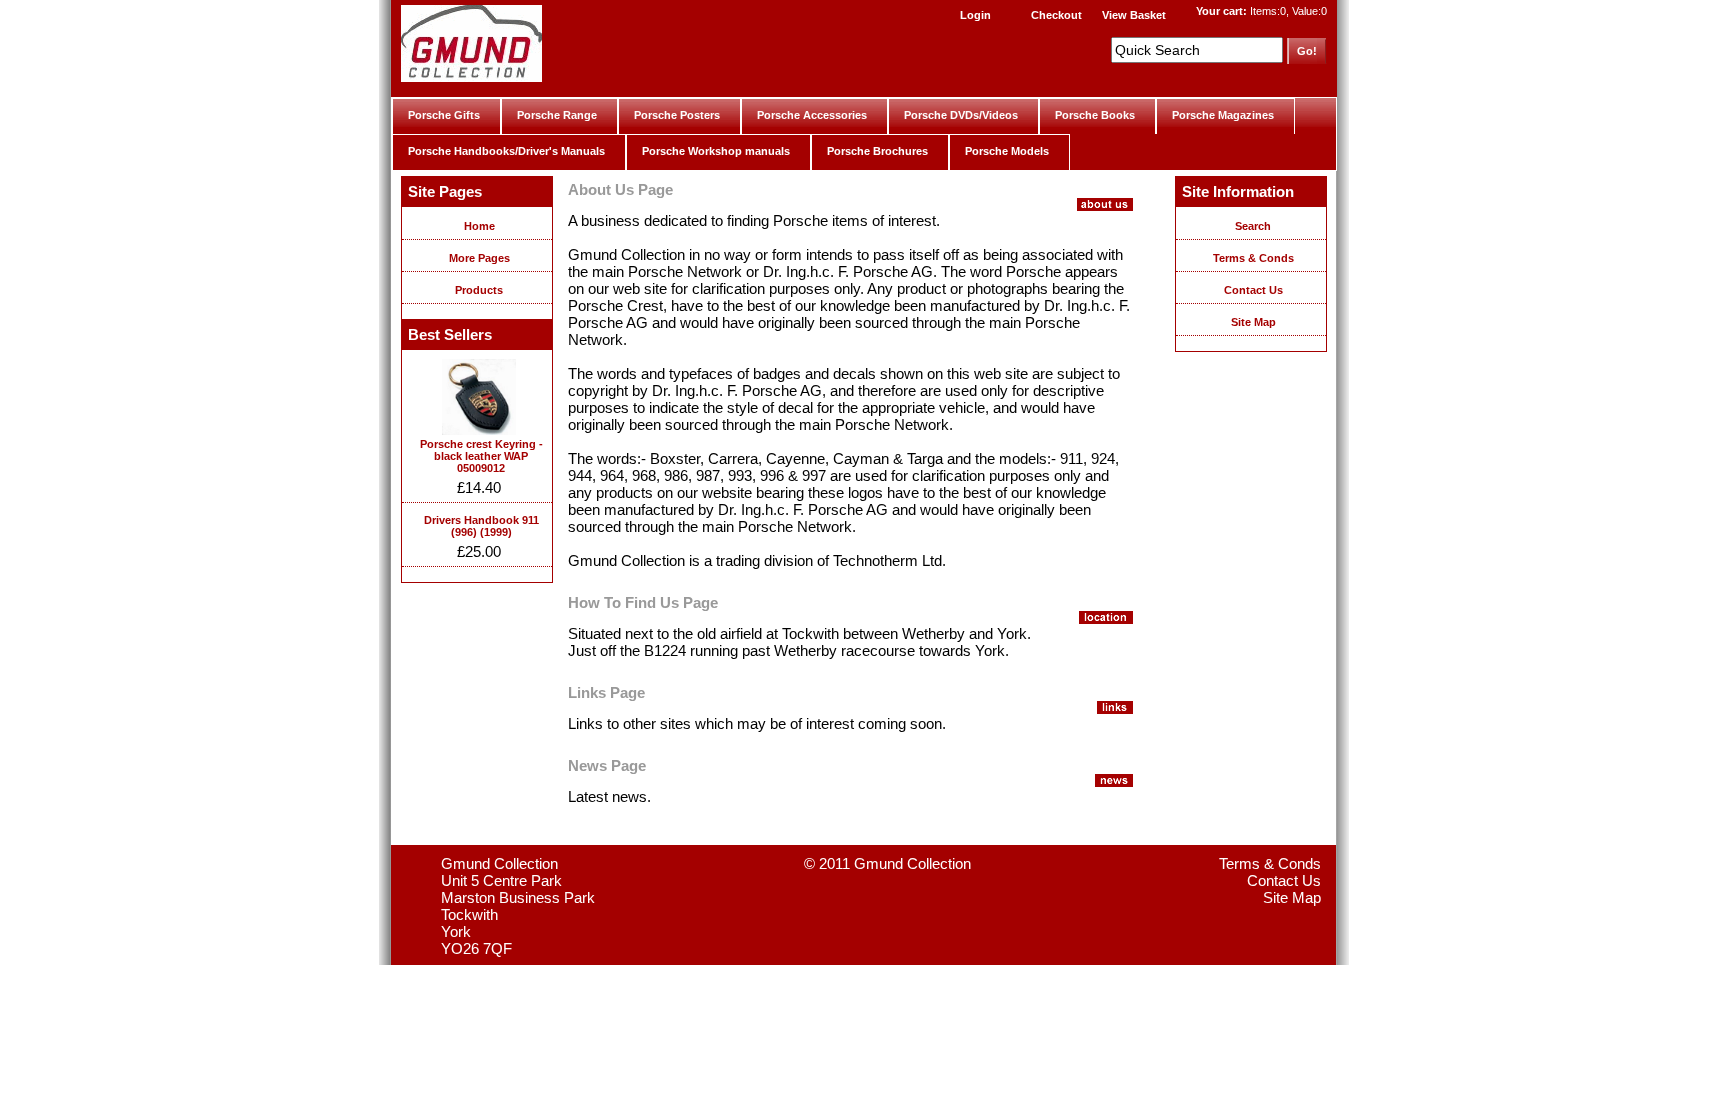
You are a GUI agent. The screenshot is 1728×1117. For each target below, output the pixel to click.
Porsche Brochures (877, 151)
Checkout (1056, 15)
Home (479, 226)
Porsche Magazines (1223, 115)
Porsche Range (557, 115)
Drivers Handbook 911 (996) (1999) (481, 526)
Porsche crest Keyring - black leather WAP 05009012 (481, 456)
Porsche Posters (677, 115)
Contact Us (1253, 290)
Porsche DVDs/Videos (961, 115)
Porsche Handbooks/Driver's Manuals (506, 151)
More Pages (479, 258)
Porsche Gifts (444, 115)
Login (975, 15)
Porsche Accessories (812, 115)
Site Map (1253, 322)
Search (1253, 226)
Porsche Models (1007, 151)
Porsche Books (1095, 115)
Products (479, 290)
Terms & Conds (1253, 258)
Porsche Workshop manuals (716, 151)
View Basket (1134, 15)
